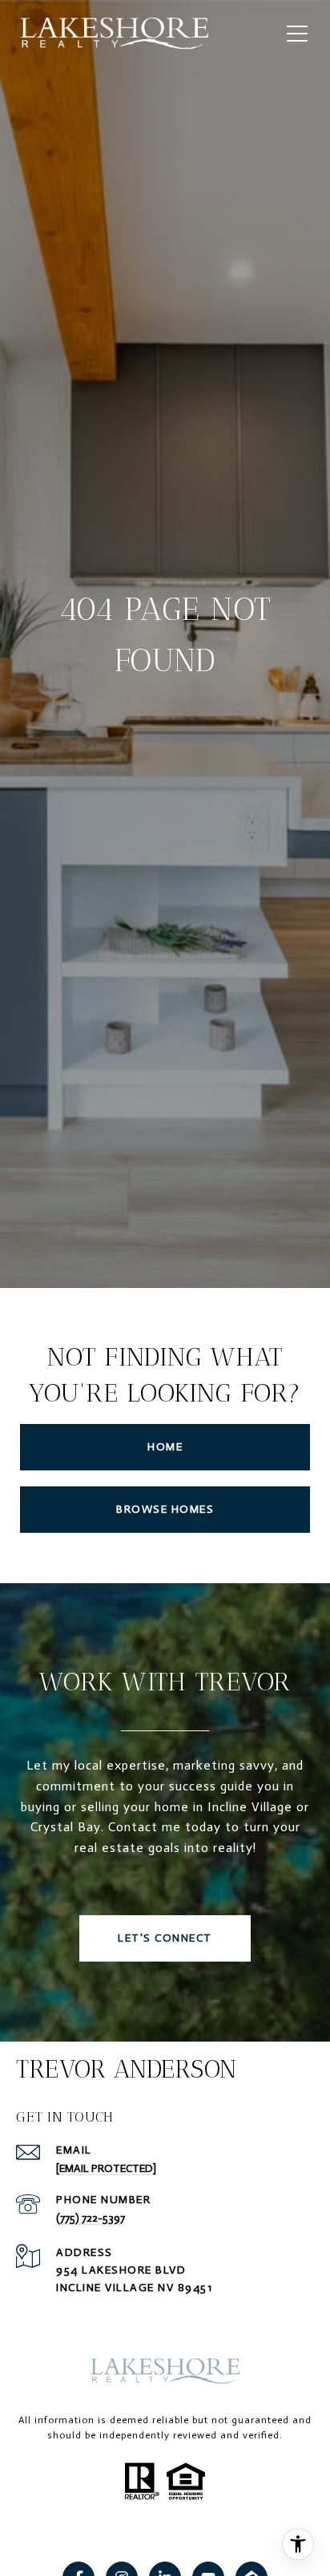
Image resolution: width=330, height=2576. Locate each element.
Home (165, 1447)
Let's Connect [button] (165, 1938)
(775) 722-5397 (91, 2218)
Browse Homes (165, 1509)
